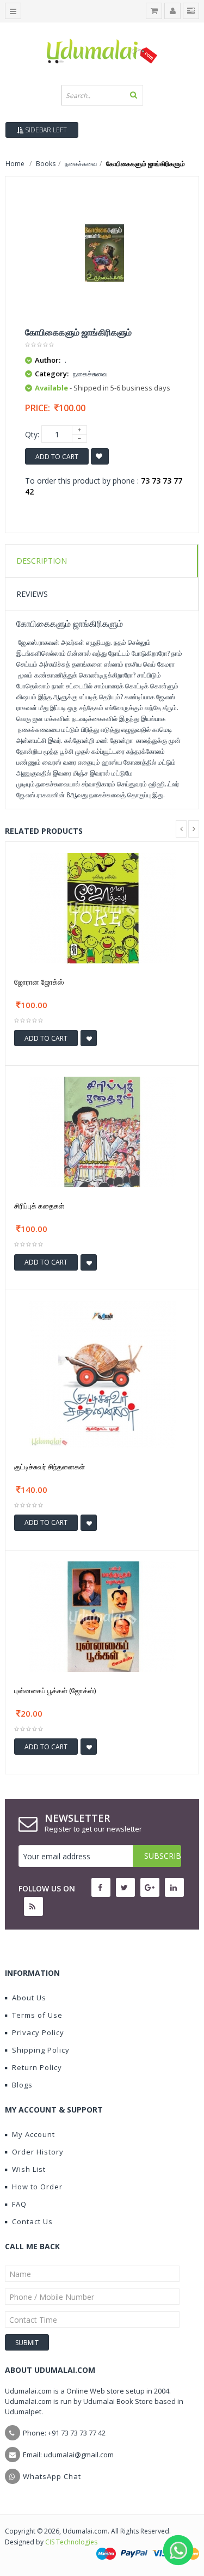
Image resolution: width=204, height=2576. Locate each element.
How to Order (37, 2187)
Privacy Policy (38, 2032)
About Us (29, 1998)
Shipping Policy (41, 2050)
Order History (38, 2152)
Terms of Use (37, 2015)
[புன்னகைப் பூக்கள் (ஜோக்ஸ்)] (102, 1616)
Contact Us (32, 2221)
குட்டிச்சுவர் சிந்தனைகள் (50, 1467)
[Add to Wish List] (89, 1038)
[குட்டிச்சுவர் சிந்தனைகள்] (102, 1373)
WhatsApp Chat (52, 2476)
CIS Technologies (71, 2542)
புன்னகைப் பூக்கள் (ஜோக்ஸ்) (55, 1690)
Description (42, 561)
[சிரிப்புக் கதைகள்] (102, 1131)
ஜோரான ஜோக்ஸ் (39, 982)
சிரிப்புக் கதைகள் (39, 1206)
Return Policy (37, 2067)
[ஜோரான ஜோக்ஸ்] (102, 907)
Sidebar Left (45, 130)
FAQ (19, 2204)
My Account (33, 2134)
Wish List (29, 2169)
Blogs (22, 2085)
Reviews (32, 594)
